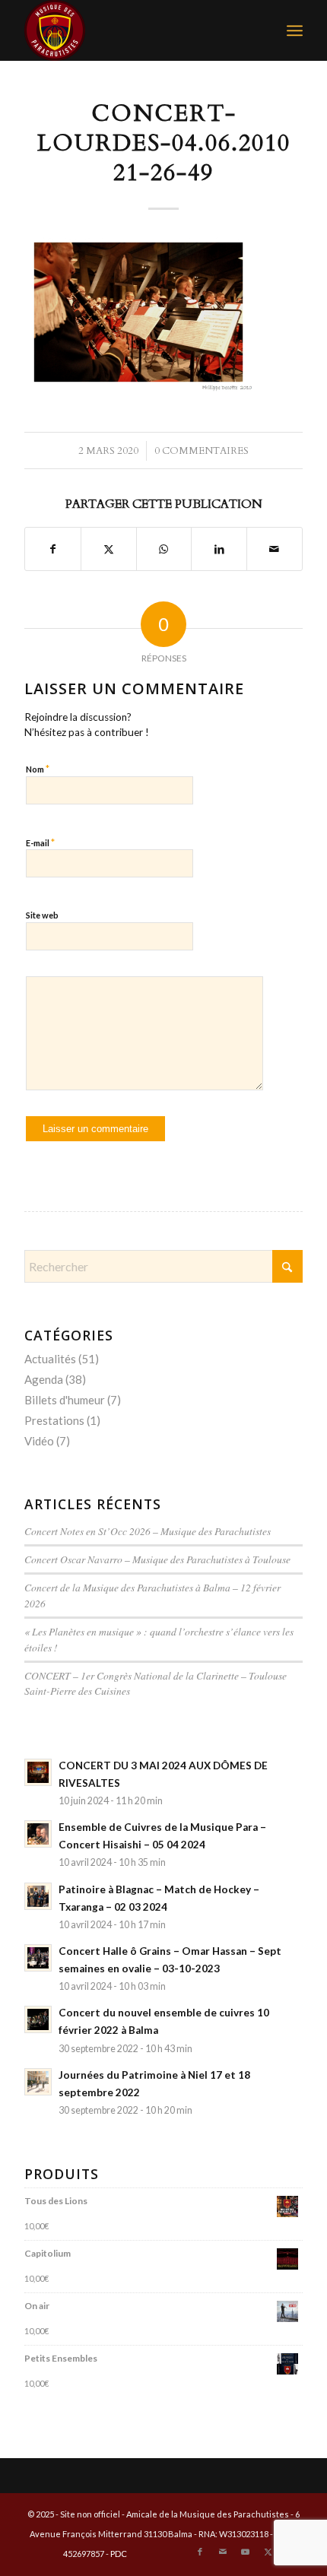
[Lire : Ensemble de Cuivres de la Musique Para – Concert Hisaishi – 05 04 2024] (38, 1834)
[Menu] (295, 30)
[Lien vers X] (268, 2552)
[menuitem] (295, 30)
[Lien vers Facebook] (200, 2552)
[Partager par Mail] (275, 549)
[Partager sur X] (109, 549)
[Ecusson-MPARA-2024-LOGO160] (135, 30)
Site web (42, 915)
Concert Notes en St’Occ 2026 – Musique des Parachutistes (148, 1531)
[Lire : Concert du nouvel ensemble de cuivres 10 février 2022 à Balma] (38, 2019)
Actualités (50, 1359)
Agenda (44, 1379)
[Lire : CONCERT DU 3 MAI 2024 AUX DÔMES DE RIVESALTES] (38, 1772)
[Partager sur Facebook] (53, 549)
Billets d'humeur (65, 1400)
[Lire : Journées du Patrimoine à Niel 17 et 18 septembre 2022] (38, 2082)
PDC (119, 2554)
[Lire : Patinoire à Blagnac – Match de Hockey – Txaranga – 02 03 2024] (38, 1896)
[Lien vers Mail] (223, 2552)
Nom (38, 769)
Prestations (54, 1420)
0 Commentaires (202, 451)
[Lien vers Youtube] (246, 2552)
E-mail (40, 842)
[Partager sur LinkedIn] (219, 549)
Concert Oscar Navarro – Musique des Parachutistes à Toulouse (157, 1559)
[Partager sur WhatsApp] (164, 549)
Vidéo (39, 1441)
